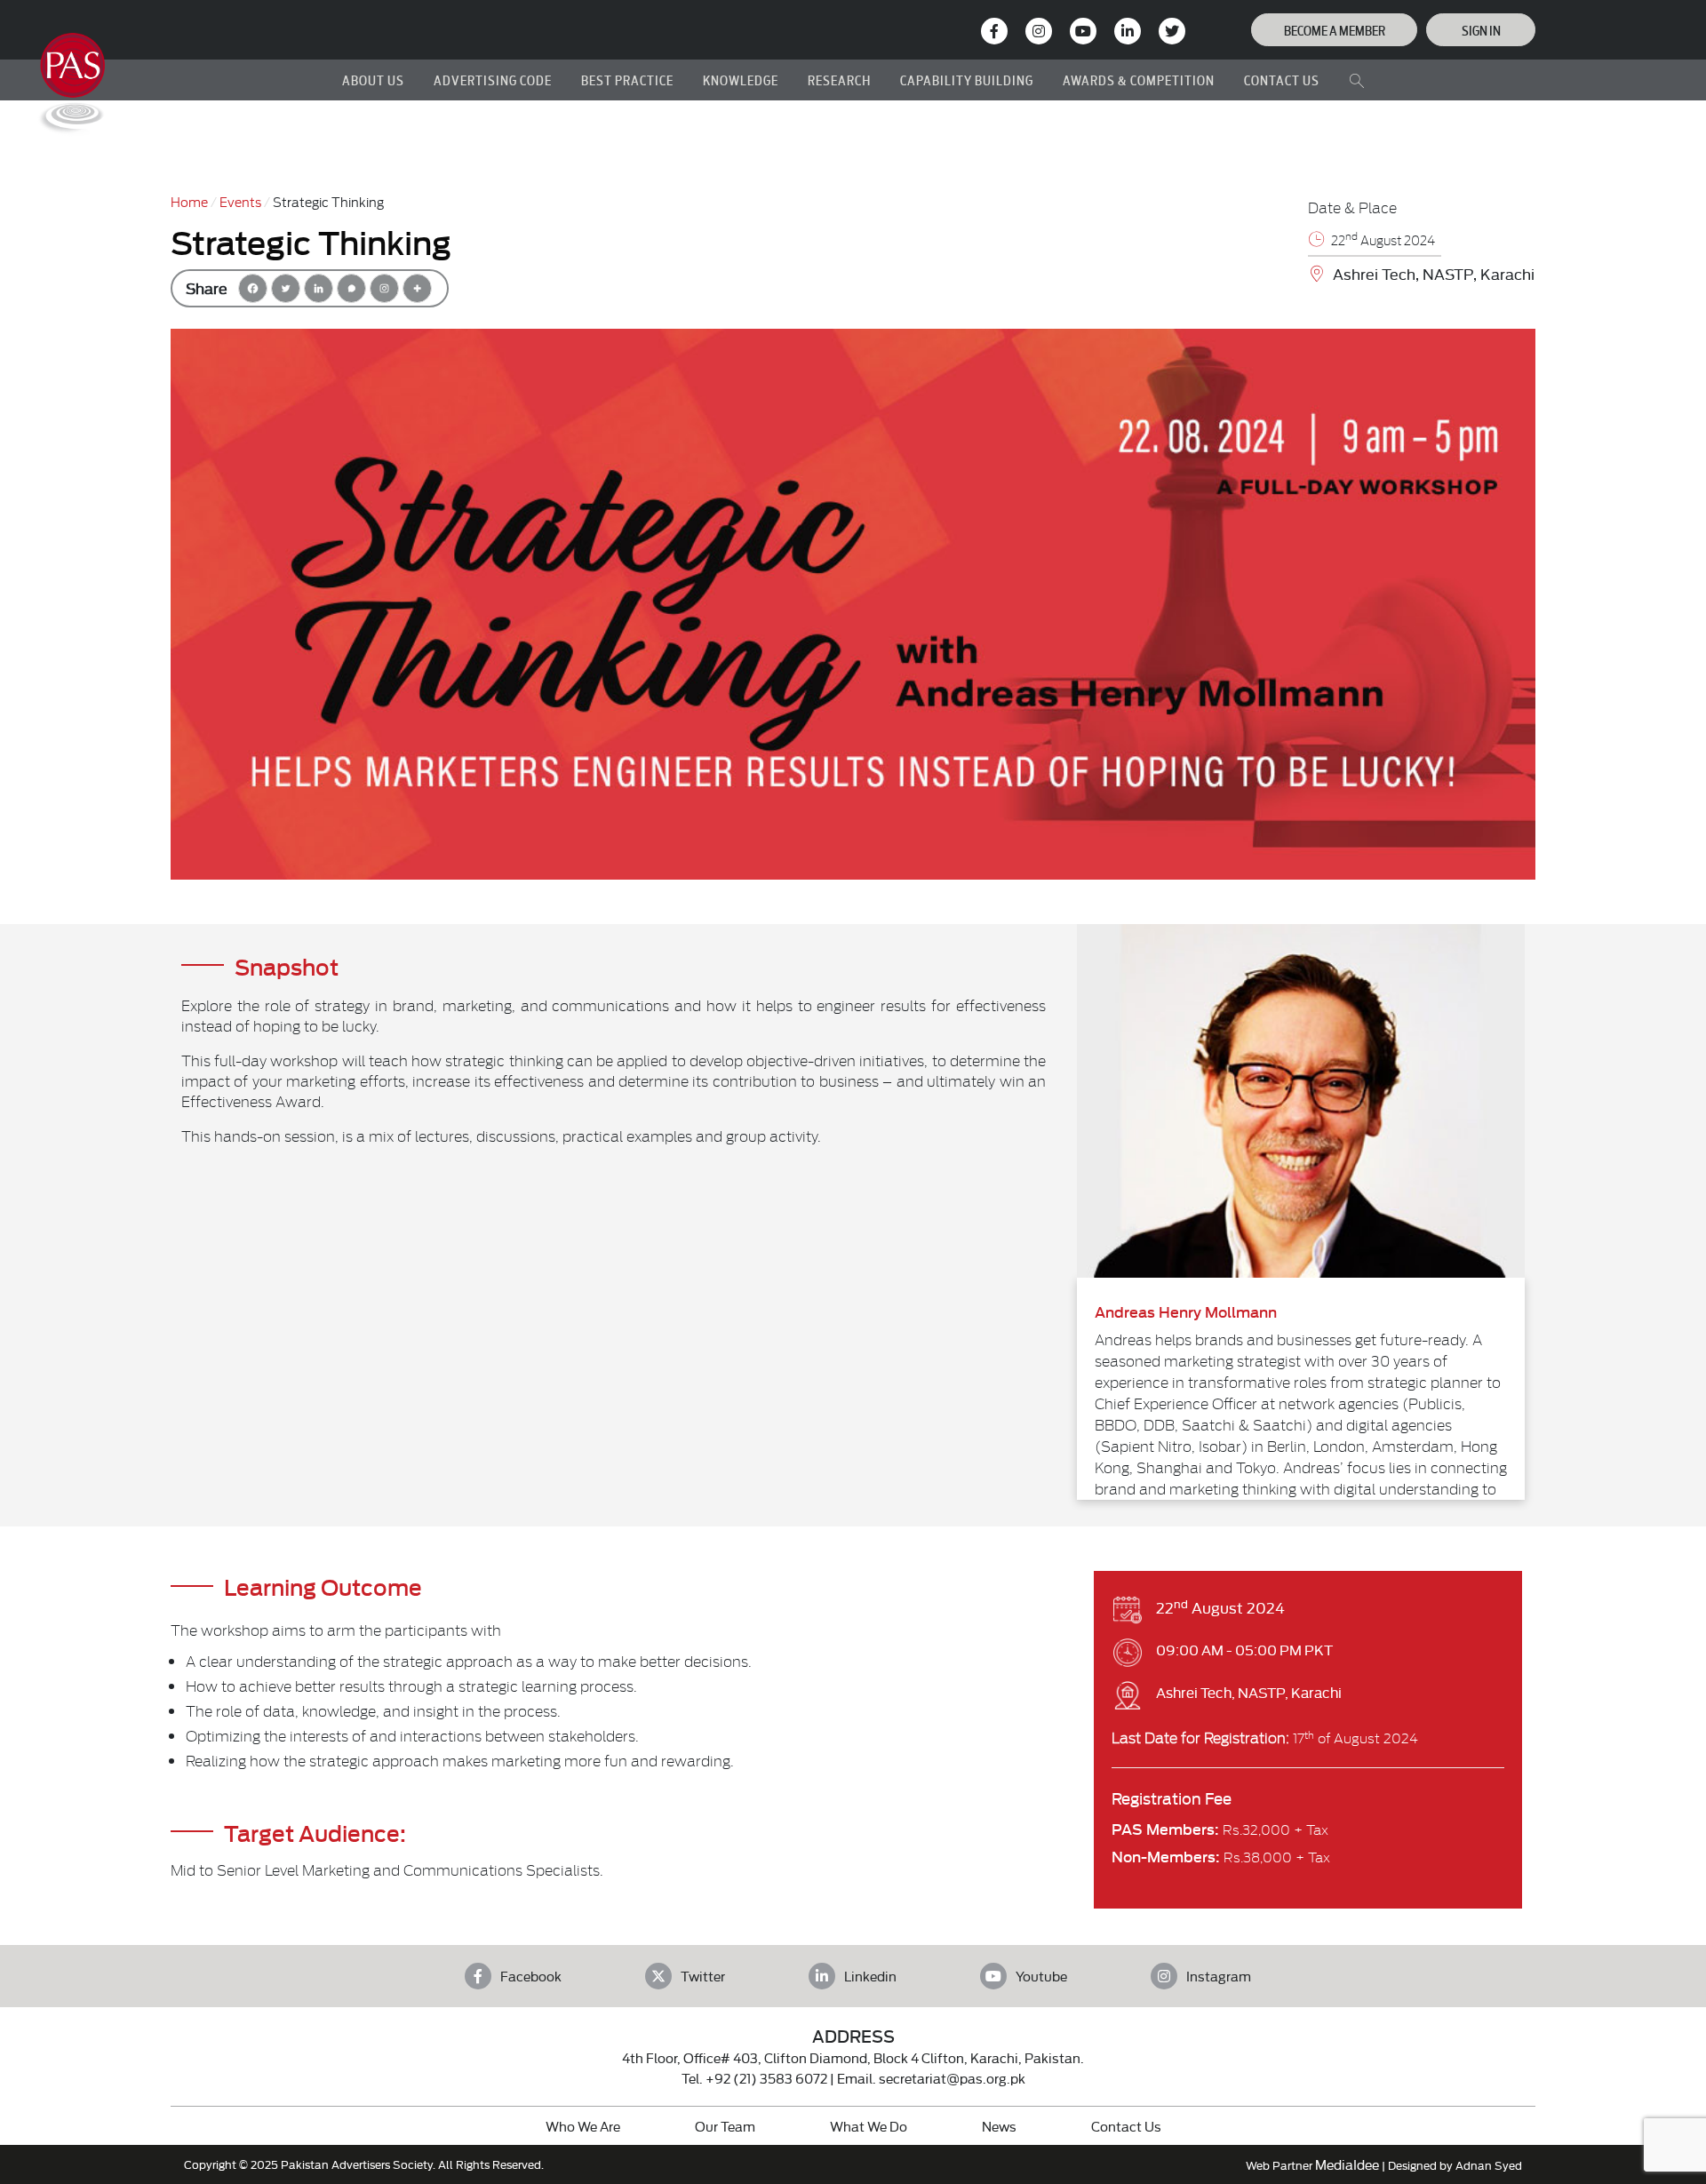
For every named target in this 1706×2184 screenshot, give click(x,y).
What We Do (869, 2126)
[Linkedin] (319, 288)
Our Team (725, 2126)
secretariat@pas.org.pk (952, 2078)
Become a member (1335, 30)
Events (240, 201)
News (999, 2126)
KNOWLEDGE (741, 80)
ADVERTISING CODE (493, 80)
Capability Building (967, 80)
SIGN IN (1481, 30)
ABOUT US (373, 80)
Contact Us (1126, 2126)
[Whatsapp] (351, 288)
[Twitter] (286, 288)
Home (189, 201)
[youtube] (1083, 31)
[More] (417, 288)
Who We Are (583, 2126)
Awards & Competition (1139, 80)
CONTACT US (1282, 80)
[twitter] (1172, 31)
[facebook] (994, 31)
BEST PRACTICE (627, 80)
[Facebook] (253, 288)
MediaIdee (1347, 2164)
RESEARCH (839, 80)
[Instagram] (1039, 31)
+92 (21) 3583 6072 (766, 2078)
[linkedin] (1128, 31)
